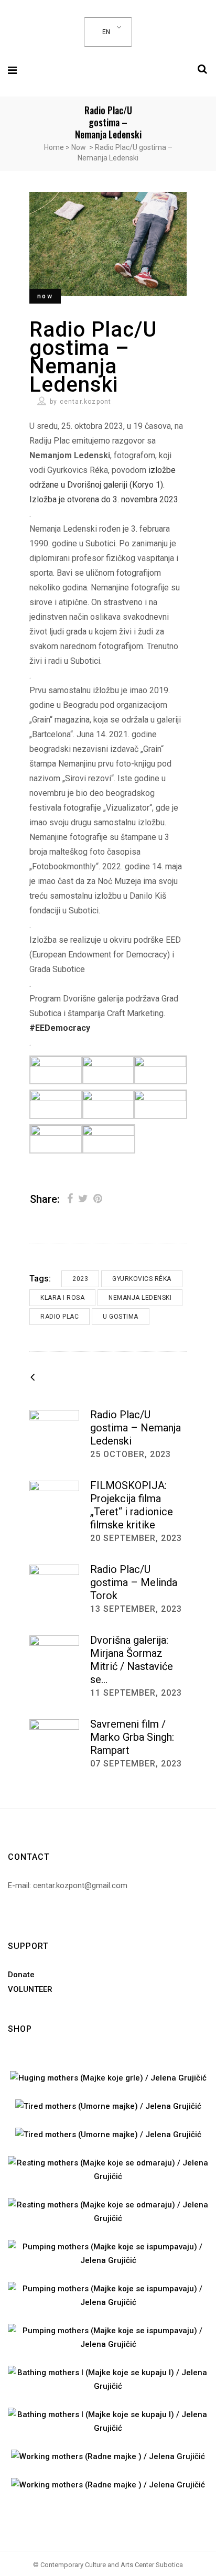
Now (79, 147)
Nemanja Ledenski (140, 1298)
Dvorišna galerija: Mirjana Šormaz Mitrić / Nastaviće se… (132, 1660)
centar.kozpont (86, 402)
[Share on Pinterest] (98, 1199)
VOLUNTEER (30, 1989)
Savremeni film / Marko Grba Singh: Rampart (132, 1737)
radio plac (60, 1317)
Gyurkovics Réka (142, 1279)
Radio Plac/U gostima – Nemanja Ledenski (136, 1428)
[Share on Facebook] (70, 1199)
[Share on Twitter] (83, 1199)
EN (106, 32)
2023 (80, 1279)
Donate (21, 1975)
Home (54, 147)
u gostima (121, 1317)
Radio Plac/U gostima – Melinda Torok (134, 1582)
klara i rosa (62, 1298)
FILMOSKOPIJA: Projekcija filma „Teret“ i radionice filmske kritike (132, 1505)
